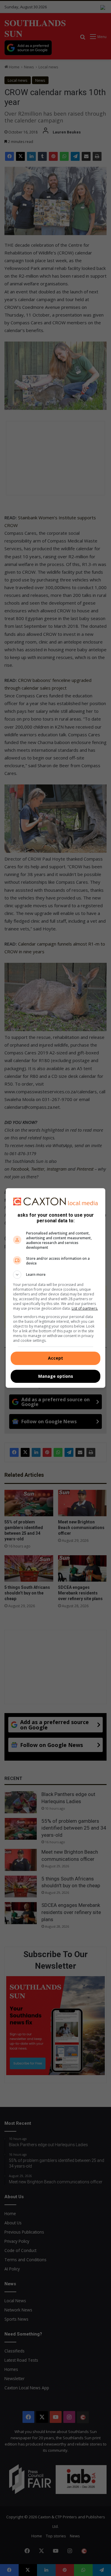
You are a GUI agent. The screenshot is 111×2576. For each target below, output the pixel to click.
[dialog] (56, 1288)
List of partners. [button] (85, 1308)
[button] (56, 1275)
